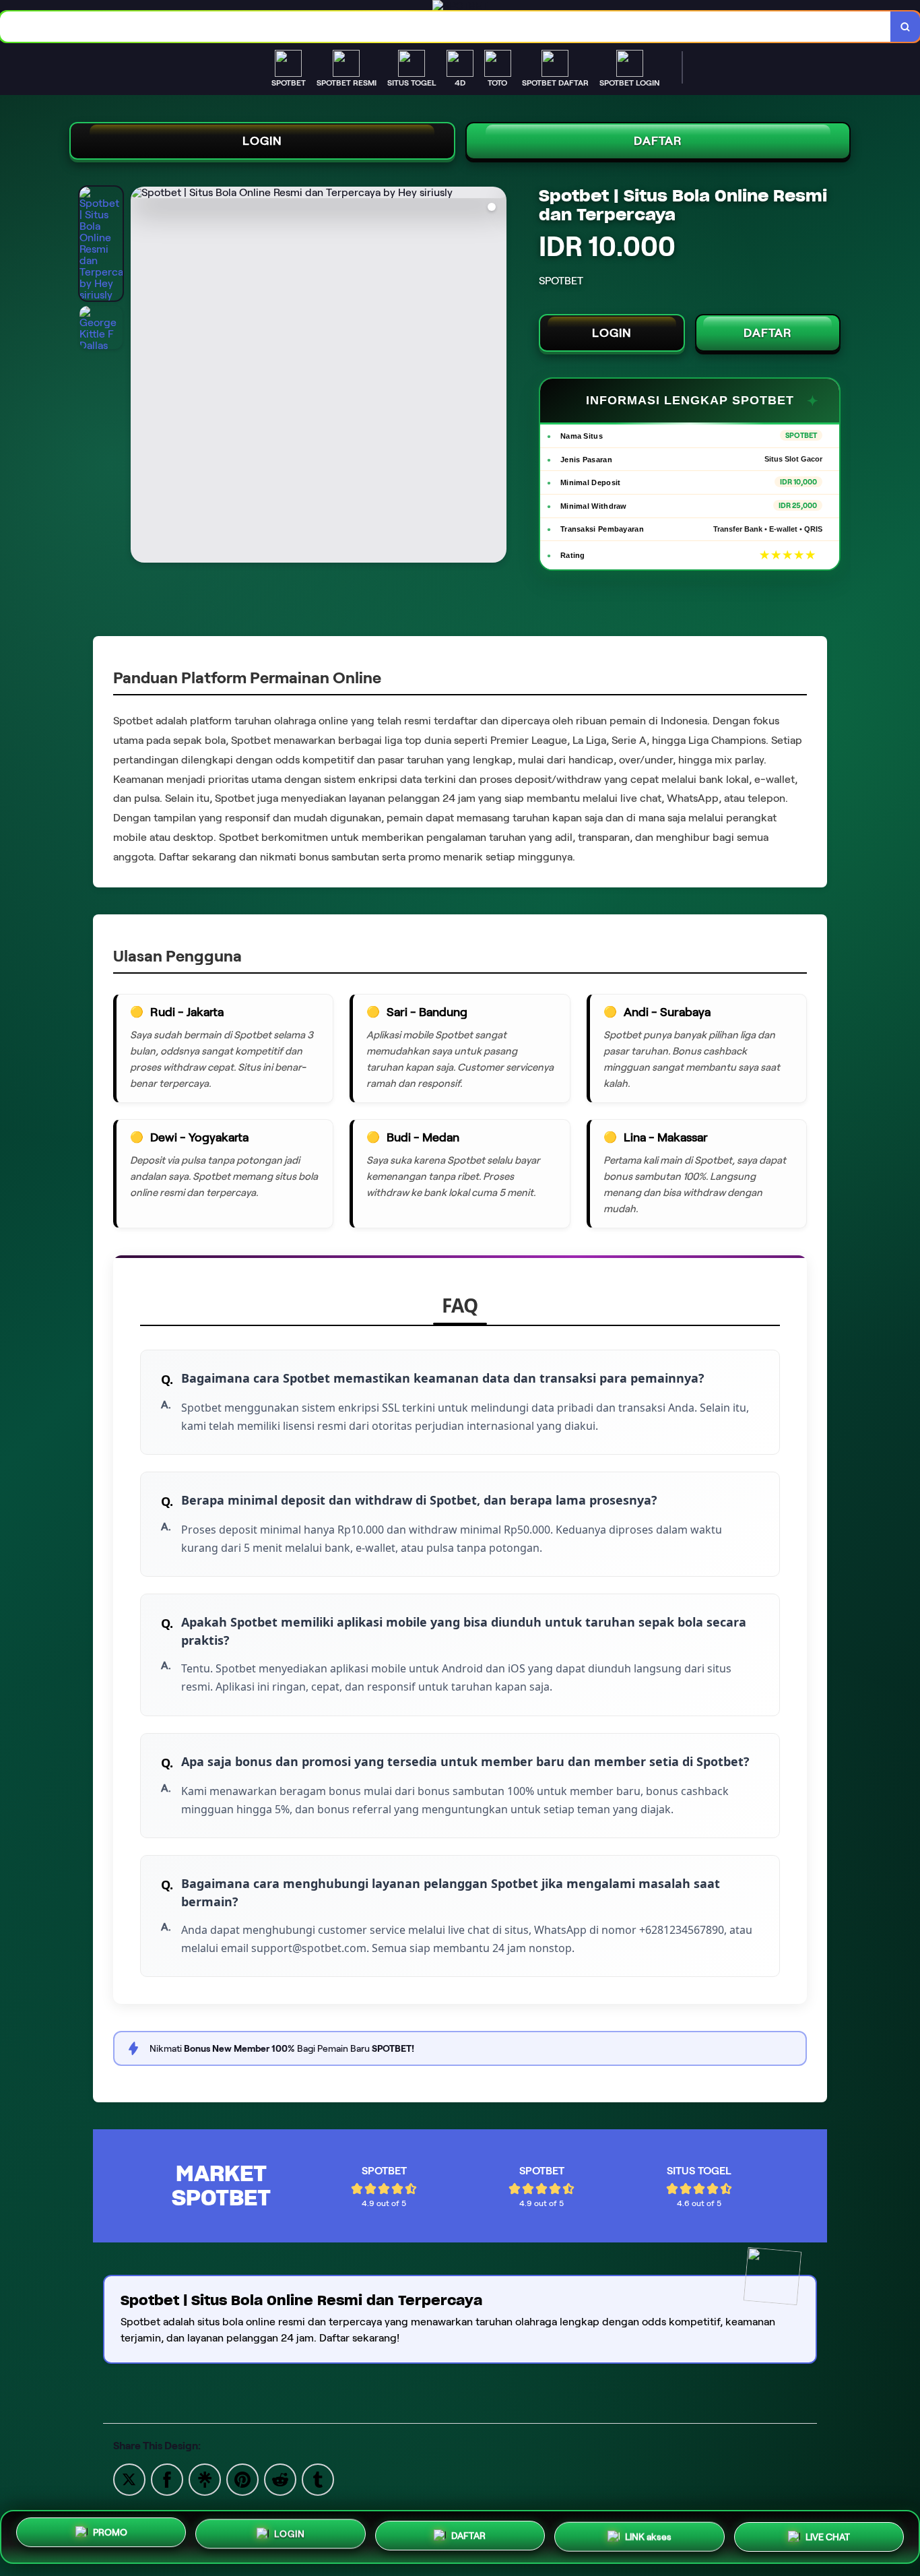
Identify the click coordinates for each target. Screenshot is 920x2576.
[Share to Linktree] (205, 2479)
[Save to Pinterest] (242, 2479)
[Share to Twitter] (129, 2479)
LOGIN (262, 141)
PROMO (110, 2532)
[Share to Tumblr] (318, 2479)
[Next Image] (496, 377)
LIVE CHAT (828, 2537)
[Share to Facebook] (167, 2479)
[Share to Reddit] (280, 2479)
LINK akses (648, 2536)
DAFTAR (658, 141)
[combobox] (446, 27)
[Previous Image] (141, 377)
